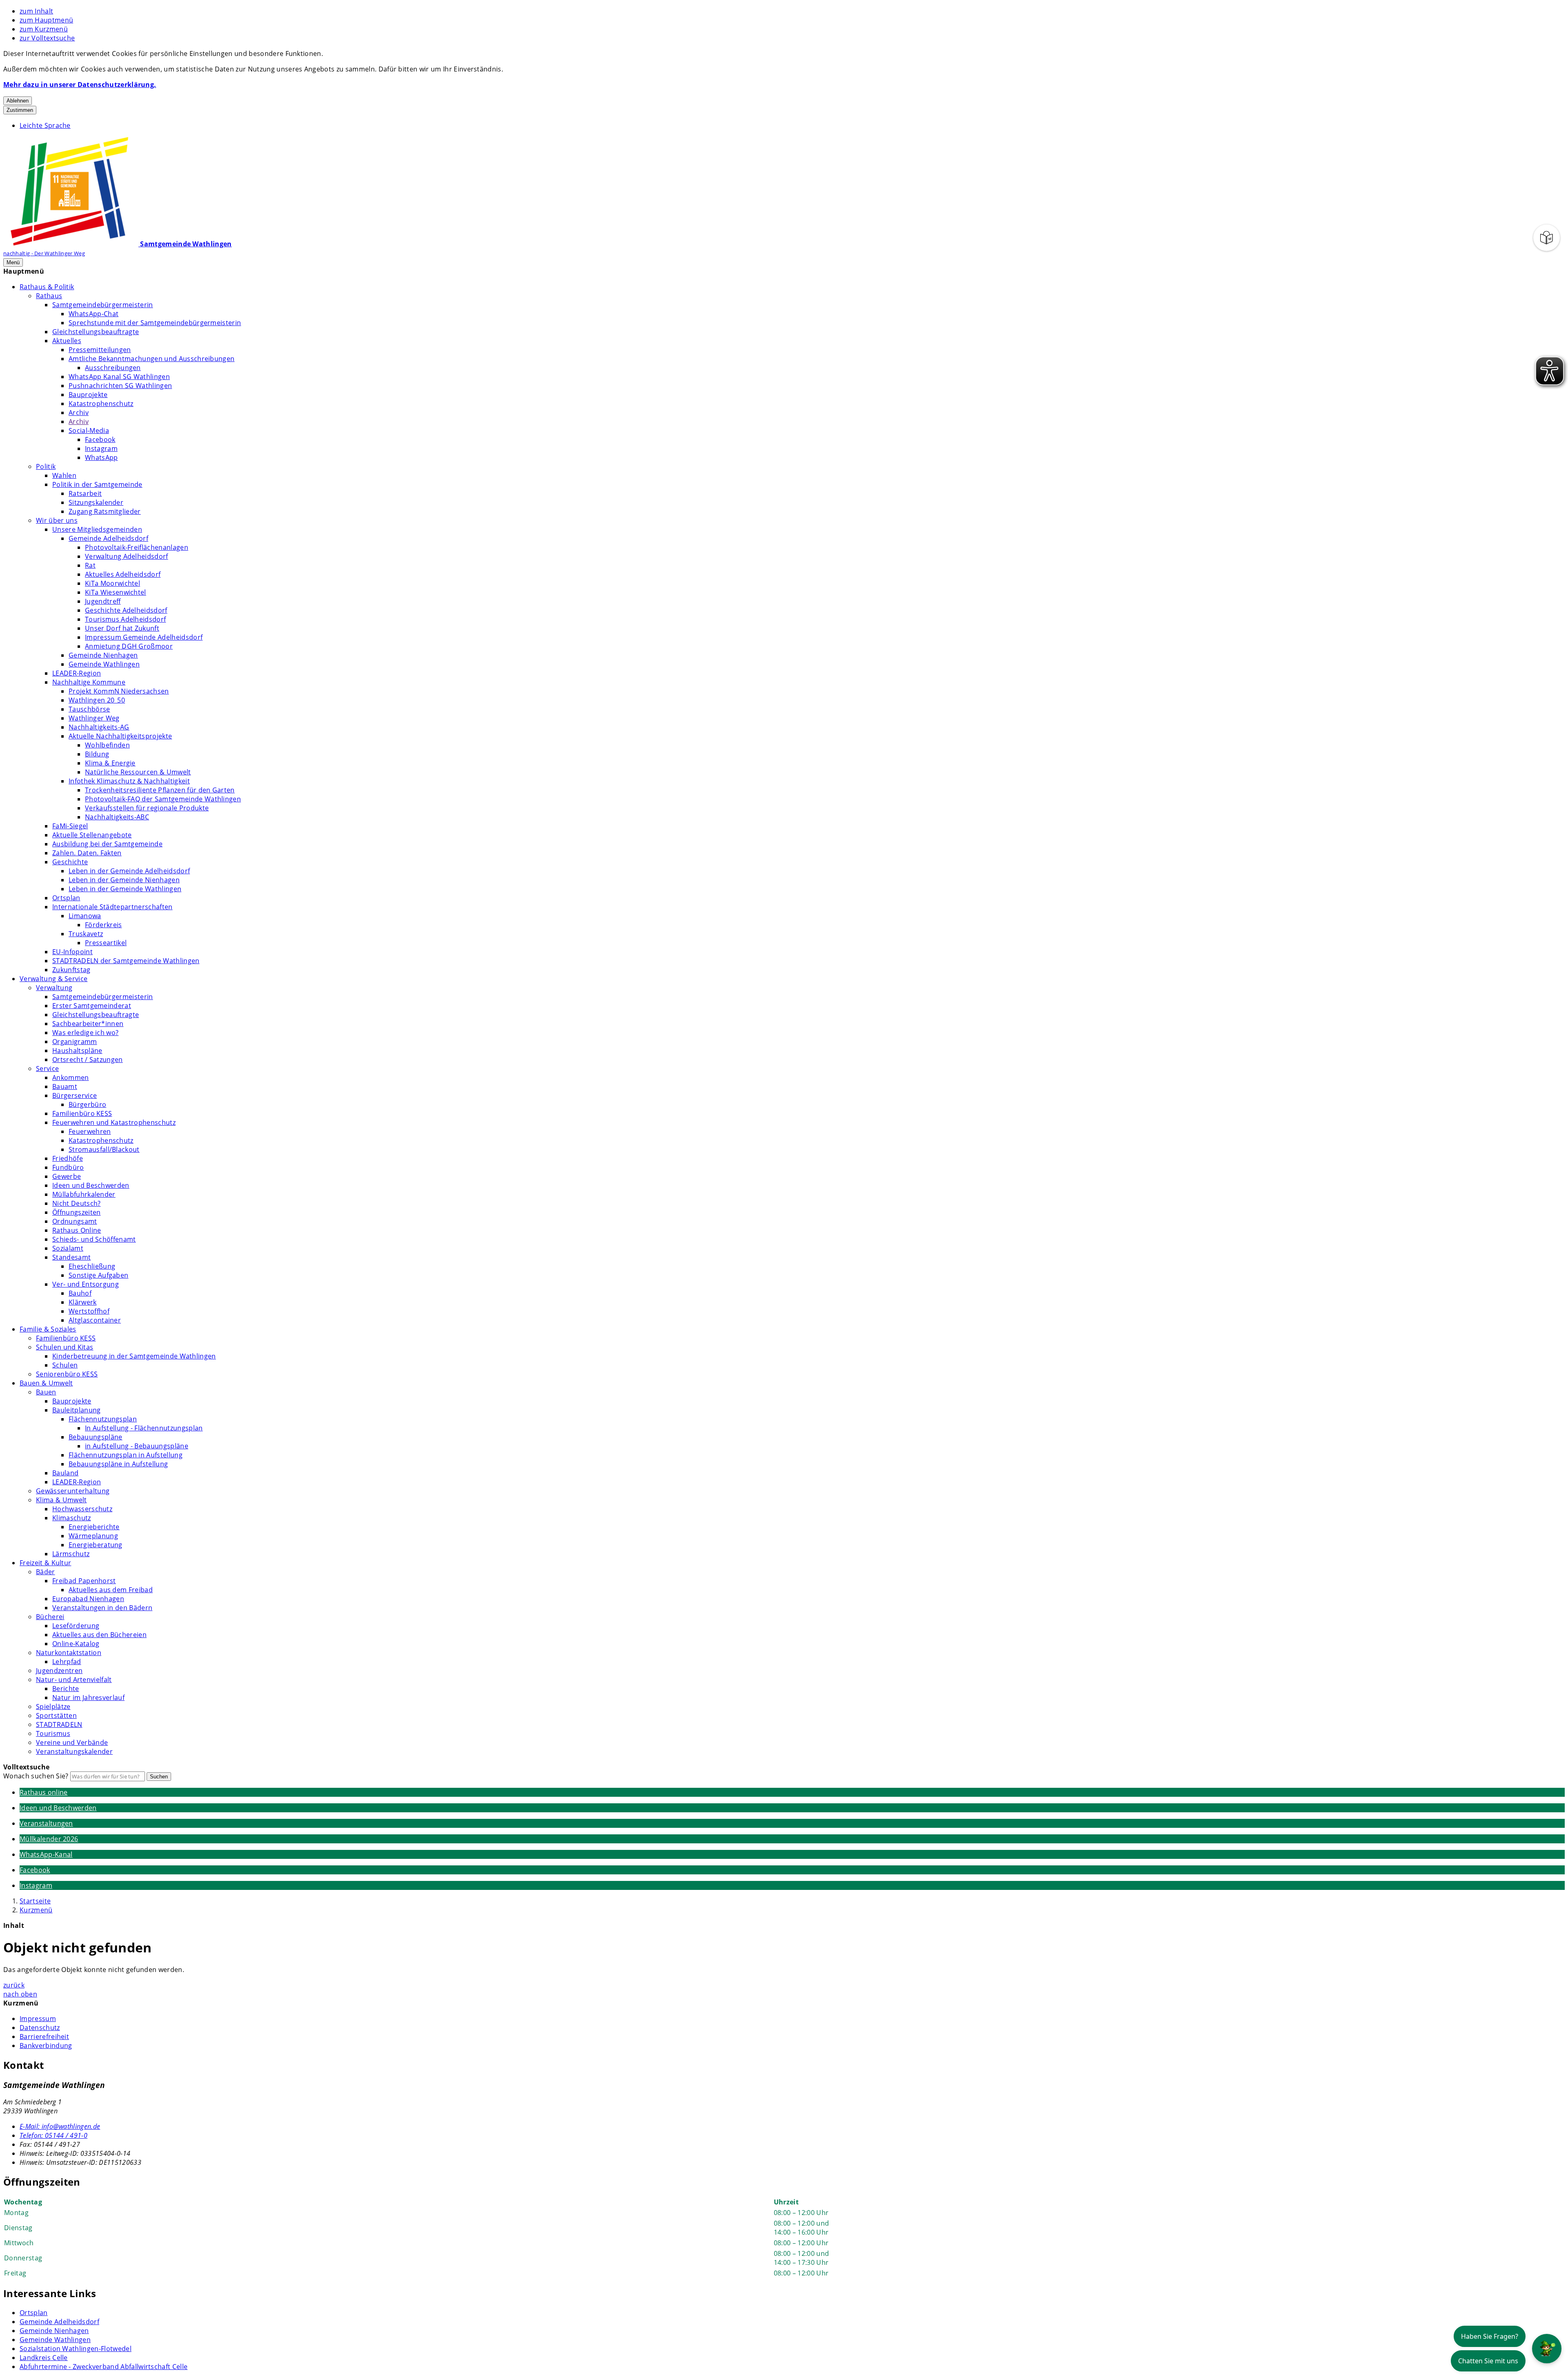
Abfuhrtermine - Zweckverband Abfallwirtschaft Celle (104, 2367)
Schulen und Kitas (65, 1347)
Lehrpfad (67, 1662)
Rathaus (49, 296)
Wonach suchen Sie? (36, 1776)
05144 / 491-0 (53, 2135)
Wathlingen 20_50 (97, 700)
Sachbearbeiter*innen (88, 1024)
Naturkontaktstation (69, 1653)
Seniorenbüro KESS (67, 1374)
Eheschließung (92, 1266)
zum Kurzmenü (44, 29)
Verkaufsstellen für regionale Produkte (147, 808)
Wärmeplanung (93, 1536)
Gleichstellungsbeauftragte (96, 332)
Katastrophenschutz (101, 404)
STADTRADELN (59, 1724)
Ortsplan (66, 898)
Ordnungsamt (75, 1221)
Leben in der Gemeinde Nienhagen (124, 880)
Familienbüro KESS (82, 1113)
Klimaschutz (72, 1518)
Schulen (65, 1365)
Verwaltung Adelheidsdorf (127, 556)
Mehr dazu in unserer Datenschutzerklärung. (80, 85)
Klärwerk (83, 1302)
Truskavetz (86, 934)
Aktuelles (67, 341)
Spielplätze (53, 1707)
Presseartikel (106, 943)
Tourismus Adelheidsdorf (125, 619)
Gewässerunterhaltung (73, 1491)
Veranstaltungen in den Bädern (102, 1608)
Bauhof (80, 1293)
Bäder (46, 1572)
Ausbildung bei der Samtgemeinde (107, 844)
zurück (14, 1985)
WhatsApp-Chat (94, 314)
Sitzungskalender (96, 502)
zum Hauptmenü (46, 20)
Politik (46, 466)
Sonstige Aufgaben (98, 1275)
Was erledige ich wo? (85, 1033)
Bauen (46, 1392)
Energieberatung (96, 1545)
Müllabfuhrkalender (84, 1194)
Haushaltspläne (77, 1051)
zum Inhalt (36, 11)
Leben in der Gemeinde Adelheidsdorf (129, 871)
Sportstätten (56, 1715)
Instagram (101, 448)
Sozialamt (68, 1248)
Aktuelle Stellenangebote (92, 835)
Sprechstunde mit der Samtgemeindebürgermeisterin (155, 323)
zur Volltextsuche (47, 38)
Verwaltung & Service (53, 979)
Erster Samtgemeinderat (92, 1006)
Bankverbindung (46, 2046)
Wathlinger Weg (94, 718)
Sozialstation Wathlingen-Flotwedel (76, 2349)
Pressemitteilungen (100, 350)
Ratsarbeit (85, 493)
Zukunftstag (71, 970)
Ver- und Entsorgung (86, 1284)
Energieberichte (94, 1527)
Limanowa (85, 916)
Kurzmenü (36, 1910)
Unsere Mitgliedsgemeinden (97, 529)
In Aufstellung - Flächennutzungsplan (144, 1428)
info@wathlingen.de (60, 2126)
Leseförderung (76, 1626)
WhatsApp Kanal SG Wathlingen (119, 377)
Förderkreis (104, 925)
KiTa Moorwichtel (112, 583)
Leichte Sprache (45, 125)
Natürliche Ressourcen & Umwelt (138, 772)
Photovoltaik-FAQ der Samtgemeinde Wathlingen (163, 799)
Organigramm (75, 1042)
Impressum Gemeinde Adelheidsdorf (144, 637)
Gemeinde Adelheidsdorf (108, 538)
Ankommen (71, 1077)
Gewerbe (67, 1176)
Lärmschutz (71, 1554)
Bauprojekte (88, 395)
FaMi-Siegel (70, 826)
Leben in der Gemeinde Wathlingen (125, 889)
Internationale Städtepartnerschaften (112, 907)
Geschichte (70, 862)
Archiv (79, 413)
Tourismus (53, 1733)
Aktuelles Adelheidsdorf (123, 574)
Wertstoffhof (89, 1311)
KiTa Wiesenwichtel (116, 592)
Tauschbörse (89, 709)
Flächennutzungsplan (103, 1419)
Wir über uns (57, 520)
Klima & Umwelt (61, 1500)
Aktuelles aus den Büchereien (99, 1635)
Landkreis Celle (44, 2358)
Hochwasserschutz (82, 1509)
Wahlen (64, 475)
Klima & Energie (110, 763)
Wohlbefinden (107, 745)
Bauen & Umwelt (46, 1383)
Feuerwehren (90, 1131)
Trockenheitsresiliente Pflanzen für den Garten (160, 790)
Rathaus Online (77, 1230)
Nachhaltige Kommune (89, 682)
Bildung (97, 754)
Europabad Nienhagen (88, 1599)
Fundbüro (68, 1167)
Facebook (100, 439)
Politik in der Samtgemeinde (97, 484)
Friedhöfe (68, 1158)
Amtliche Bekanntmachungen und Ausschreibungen (151, 359)
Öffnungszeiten (76, 1212)
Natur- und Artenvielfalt (74, 1680)
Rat (90, 565)
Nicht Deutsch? (76, 1203)
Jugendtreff (103, 601)
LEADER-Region (77, 673)
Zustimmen (20, 110)
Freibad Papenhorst (84, 1581)
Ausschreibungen (113, 368)
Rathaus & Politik (47, 287)
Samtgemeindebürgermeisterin (103, 305)
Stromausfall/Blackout (104, 1149)
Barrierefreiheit (44, 2037)
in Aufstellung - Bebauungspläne (137, 1446)
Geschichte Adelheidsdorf (126, 610)
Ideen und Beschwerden (91, 1185)
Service (47, 1069)
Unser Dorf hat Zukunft (122, 628)
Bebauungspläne (95, 1437)
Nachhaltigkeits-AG (99, 727)
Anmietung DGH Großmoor (129, 646)
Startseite (35, 1901)
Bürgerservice (75, 1095)
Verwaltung (54, 988)
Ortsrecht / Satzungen (88, 1060)
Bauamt (65, 1086)
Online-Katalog (76, 1644)
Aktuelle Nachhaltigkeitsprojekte (120, 736)
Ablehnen (18, 101)
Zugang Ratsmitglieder (105, 511)
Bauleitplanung (76, 1410)
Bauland (65, 1473)
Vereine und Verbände (72, 1742)
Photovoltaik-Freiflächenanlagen (137, 547)
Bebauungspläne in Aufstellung (118, 1464)
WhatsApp (101, 457)
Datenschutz (40, 2028)
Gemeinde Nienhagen (103, 655)
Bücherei (50, 1617)
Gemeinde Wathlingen (104, 664)
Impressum (38, 2019)
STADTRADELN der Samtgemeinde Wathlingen (126, 961)
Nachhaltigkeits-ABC (117, 817)
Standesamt (71, 1257)
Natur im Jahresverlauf (88, 1698)
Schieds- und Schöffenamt (94, 1239)
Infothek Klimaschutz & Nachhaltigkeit (129, 781)
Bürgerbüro (87, 1104)
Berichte (66, 1689)
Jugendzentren (59, 1671)
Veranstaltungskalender (74, 1751)
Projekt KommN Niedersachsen (119, 691)
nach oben (20, 1994)
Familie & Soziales (48, 1329)
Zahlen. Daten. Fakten (87, 853)
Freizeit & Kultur (45, 1563)
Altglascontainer (95, 1320)
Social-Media (89, 431)
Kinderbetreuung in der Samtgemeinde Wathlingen (134, 1356)
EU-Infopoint (72, 952)
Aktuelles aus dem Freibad (111, 1590)
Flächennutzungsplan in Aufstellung (126, 1455)
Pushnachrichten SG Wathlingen (120, 386)
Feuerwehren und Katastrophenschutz (114, 1122)
